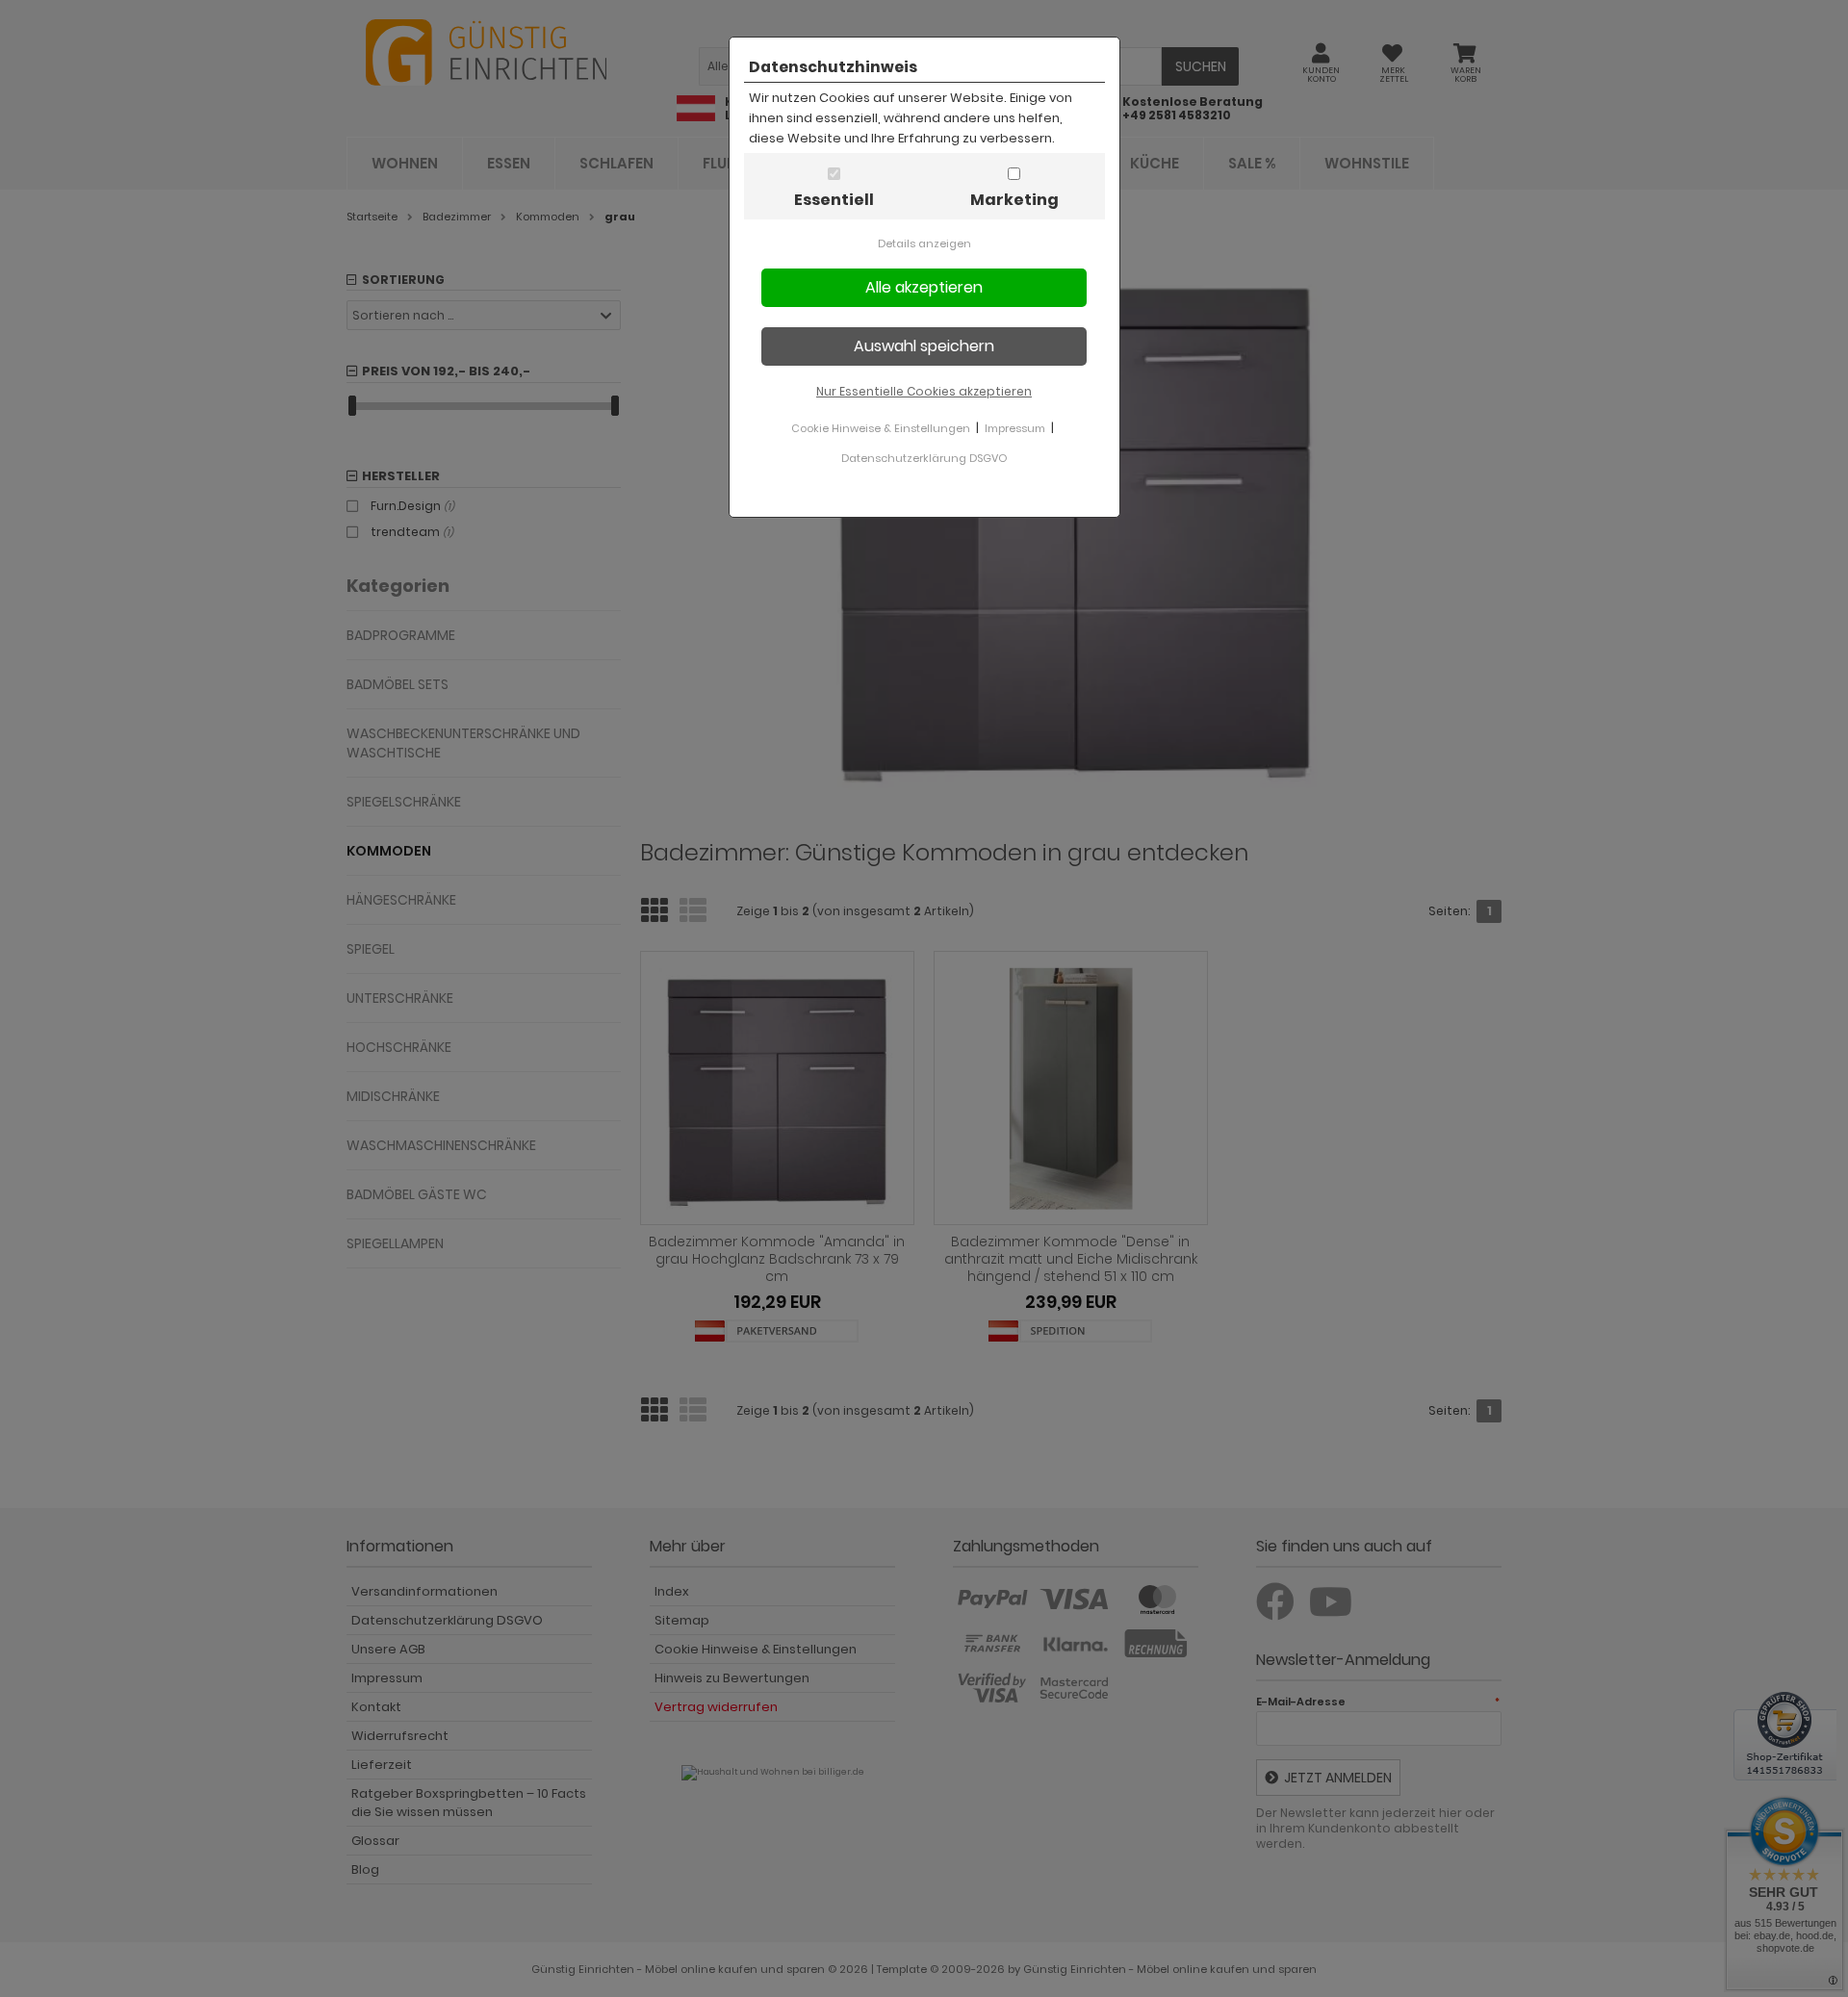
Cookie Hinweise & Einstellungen (881, 428)
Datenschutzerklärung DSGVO (924, 458)
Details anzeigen (924, 243)
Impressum (1015, 428)
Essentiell (834, 200)
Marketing (1014, 200)
